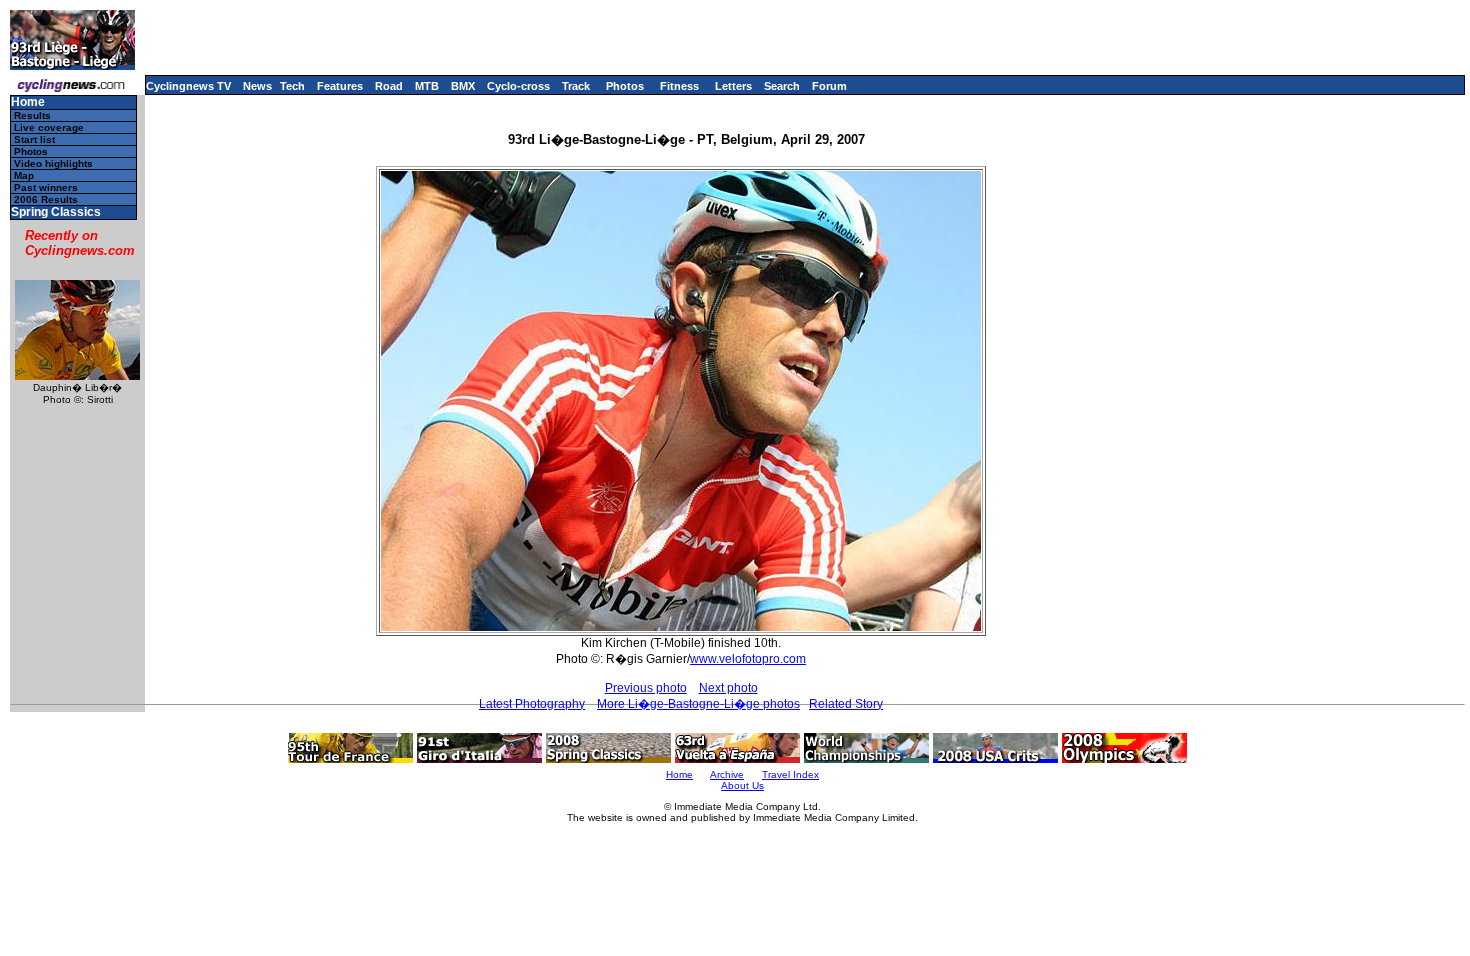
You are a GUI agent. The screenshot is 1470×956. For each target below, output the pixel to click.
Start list (34, 139)
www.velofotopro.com (748, 659)
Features (340, 86)
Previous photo (646, 688)
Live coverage (49, 127)
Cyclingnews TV (188, 86)
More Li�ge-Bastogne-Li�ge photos (698, 704)
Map (24, 175)
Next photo (728, 688)
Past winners (46, 187)
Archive (727, 774)
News (257, 86)
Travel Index (790, 774)
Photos (625, 86)
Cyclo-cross (518, 86)
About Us (742, 785)
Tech (292, 86)
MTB (427, 86)
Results (32, 115)
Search (782, 86)
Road (389, 86)
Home (28, 102)
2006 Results (46, 199)
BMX (463, 86)
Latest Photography (532, 704)
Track (576, 86)
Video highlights (53, 163)
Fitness (679, 86)
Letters (733, 86)
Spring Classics (56, 212)
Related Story (846, 704)
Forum (829, 86)
